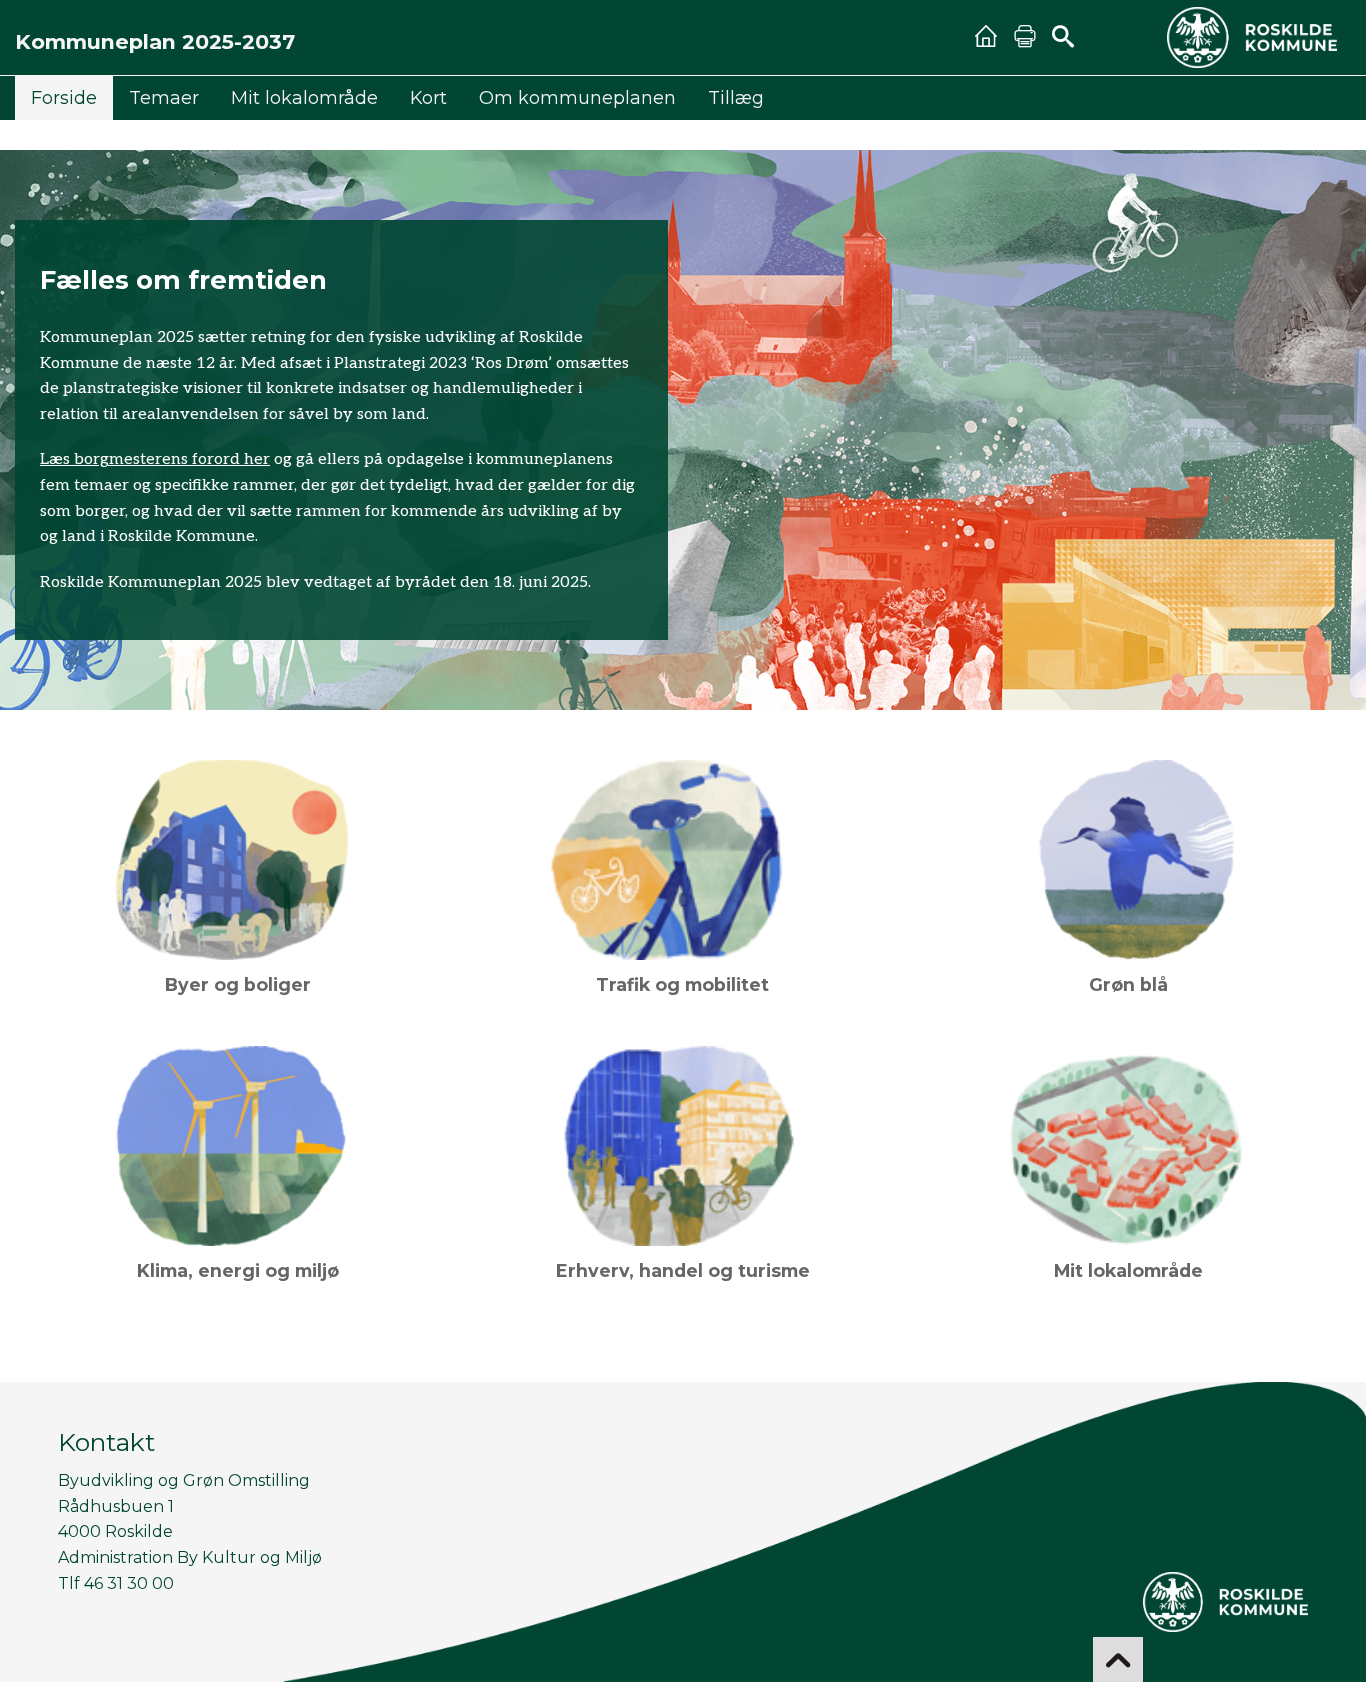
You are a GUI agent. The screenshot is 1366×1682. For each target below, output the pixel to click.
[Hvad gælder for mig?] (986, 37)
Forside (64, 97)
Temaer (164, 97)
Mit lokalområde (304, 97)
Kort (428, 97)
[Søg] (1063, 37)
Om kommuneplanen (577, 97)
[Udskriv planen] (1024, 37)
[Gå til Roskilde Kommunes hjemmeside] (1252, 37)
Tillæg (736, 97)
